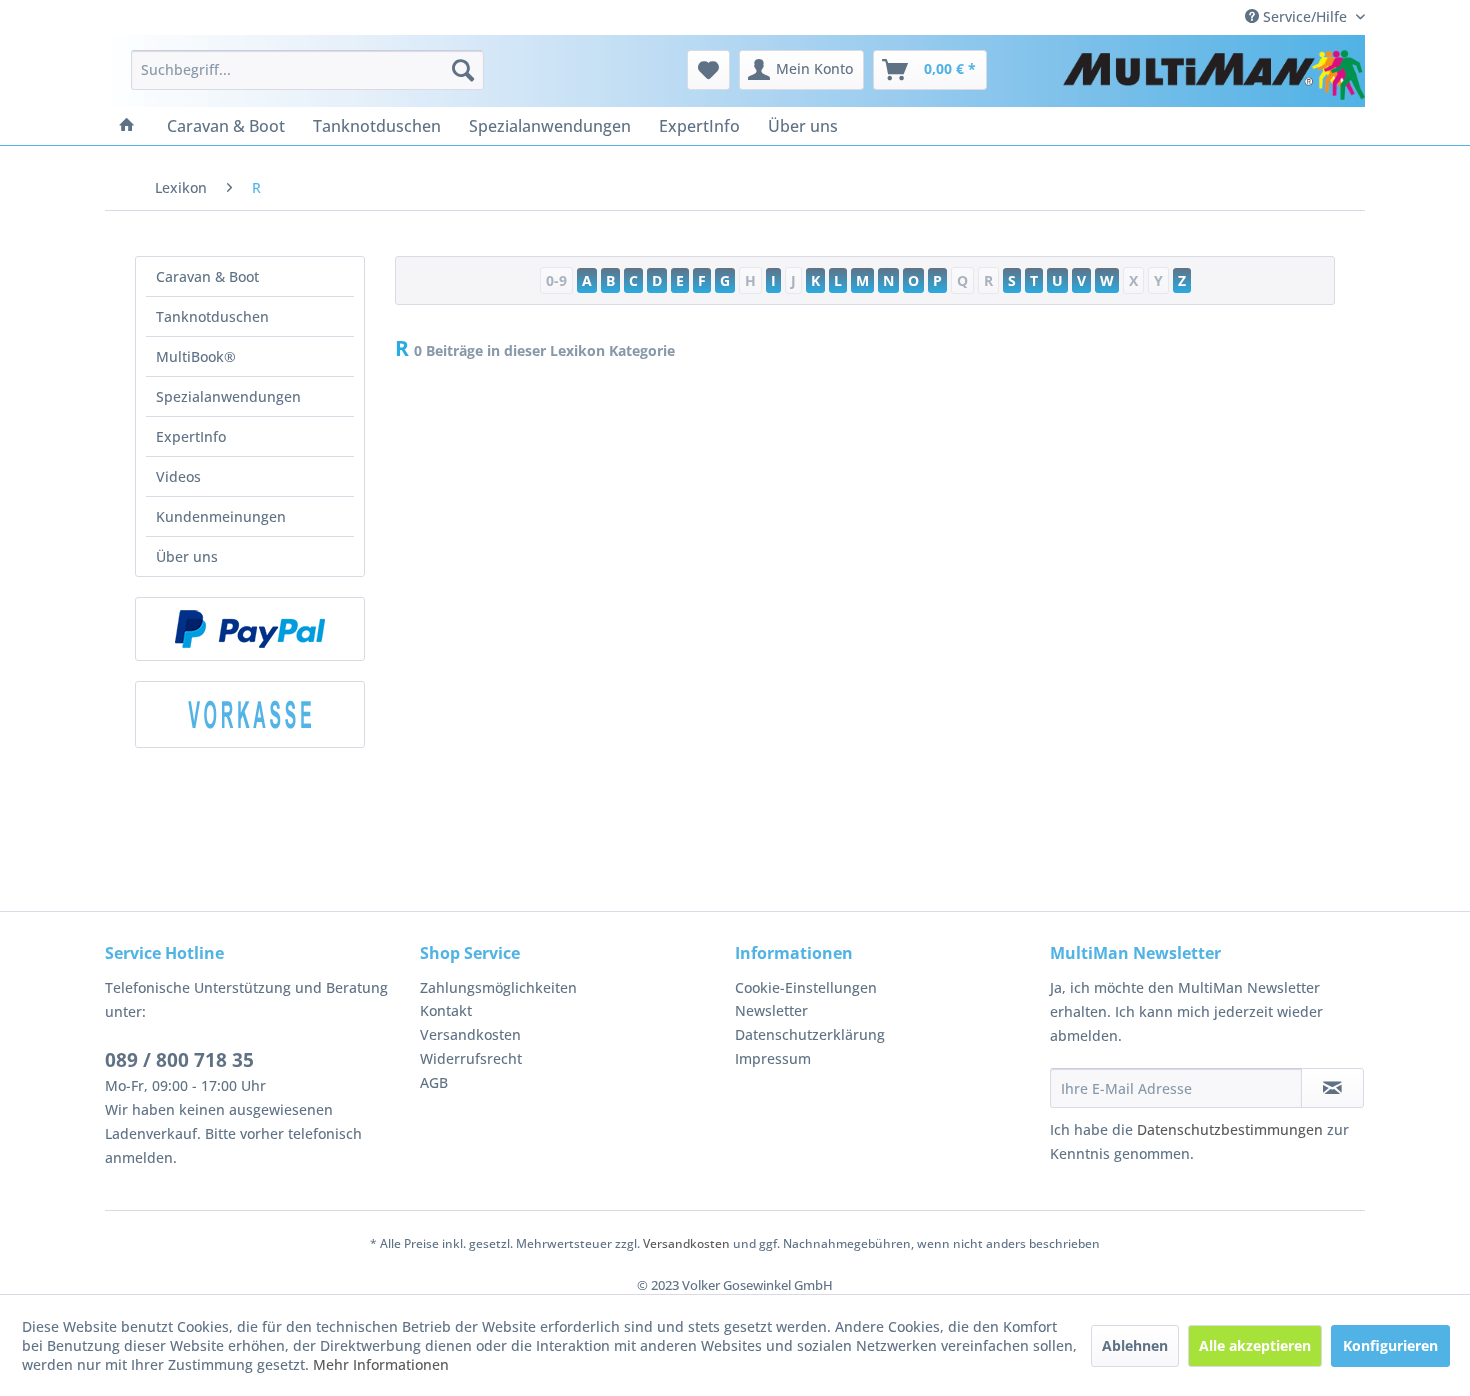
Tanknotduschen (212, 316)
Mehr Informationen (381, 1364)
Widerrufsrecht (471, 1058)
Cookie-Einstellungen (806, 987)
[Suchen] (463, 70)
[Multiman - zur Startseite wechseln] (1214, 75)
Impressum (773, 1058)
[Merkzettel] (708, 70)
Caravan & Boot (207, 276)
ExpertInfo (191, 436)
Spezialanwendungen (228, 396)
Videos (178, 476)
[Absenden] (1332, 1088)
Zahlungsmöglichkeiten (498, 987)
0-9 (556, 280)
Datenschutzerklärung (810, 1034)
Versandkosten (470, 1034)
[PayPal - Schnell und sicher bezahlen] (250, 629)
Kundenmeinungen (221, 516)
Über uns (187, 556)
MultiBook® (196, 356)
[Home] (127, 126)
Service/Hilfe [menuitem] (1305, 16)
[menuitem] (307, 70)
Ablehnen (1135, 1345)
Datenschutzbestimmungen (1230, 1129)
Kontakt (446, 1010)
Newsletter (771, 1010)
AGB (434, 1082)
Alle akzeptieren (1255, 1345)
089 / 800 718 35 (179, 1060)
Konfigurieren (1390, 1345)
